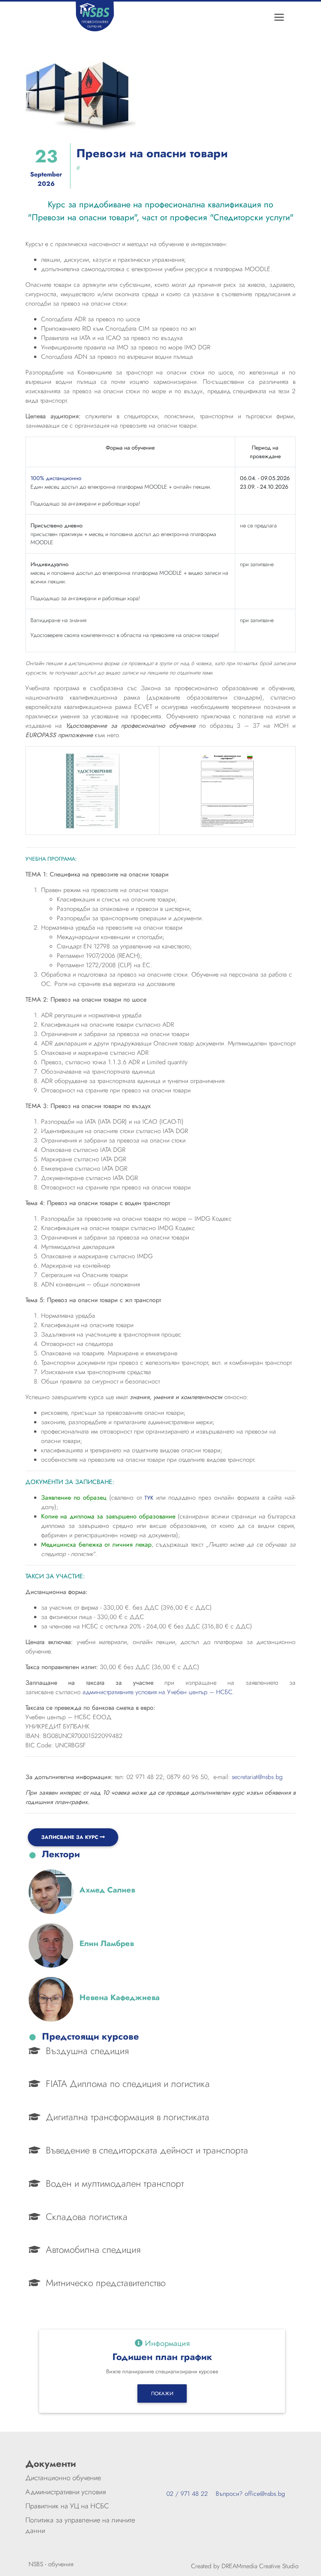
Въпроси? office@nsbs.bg (246, 2494)
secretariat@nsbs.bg (257, 1777)
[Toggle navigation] (279, 17)
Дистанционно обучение (63, 2478)
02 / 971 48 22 (187, 2494)
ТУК (149, 1498)
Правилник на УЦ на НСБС (67, 2506)
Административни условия (66, 2492)
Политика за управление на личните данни (80, 2525)
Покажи (162, 2393)
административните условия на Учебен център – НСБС (158, 1692)
